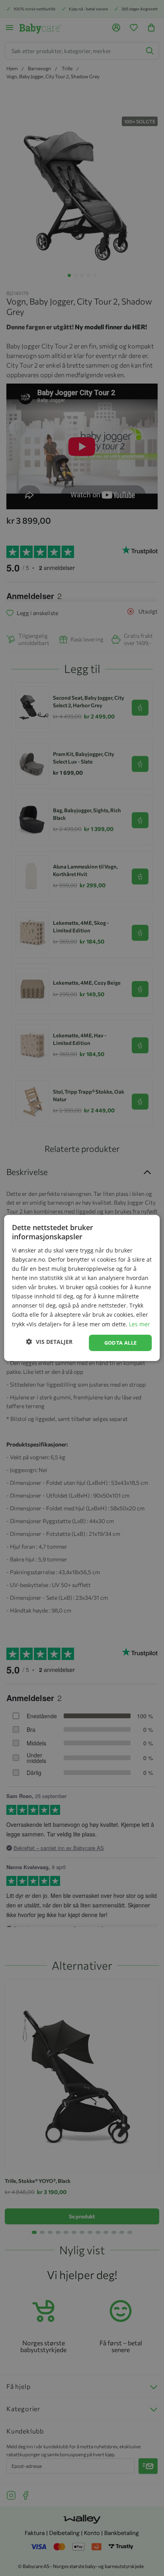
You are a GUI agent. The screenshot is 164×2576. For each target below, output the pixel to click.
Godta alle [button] (121, 1343)
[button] (49, 1342)
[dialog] (82, 1288)
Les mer (140, 1324)
